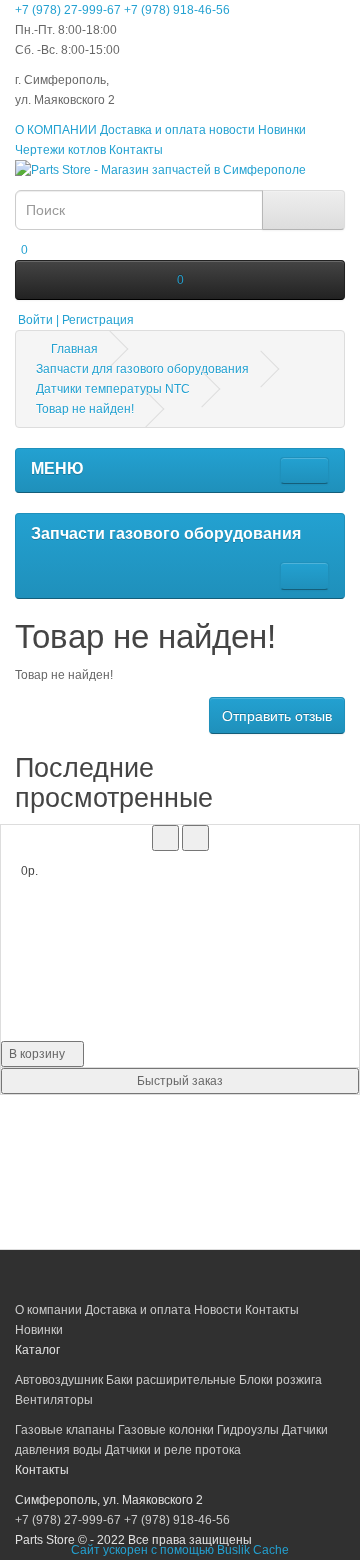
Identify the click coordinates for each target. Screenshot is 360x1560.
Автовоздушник (59, 1380)
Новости (218, 1310)
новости (232, 130)
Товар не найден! (85, 409)
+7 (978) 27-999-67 (68, 10)
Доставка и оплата (153, 130)
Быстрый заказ (180, 1081)
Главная (73, 349)
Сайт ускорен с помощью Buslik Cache (180, 1550)
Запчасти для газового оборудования (142, 369)
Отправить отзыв (277, 716)
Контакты (136, 150)
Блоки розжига (280, 1380)
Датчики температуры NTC (113, 389)
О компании (48, 1310)
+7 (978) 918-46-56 (177, 10)
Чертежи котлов (60, 150)
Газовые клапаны (65, 1430)
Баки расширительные (171, 1380)
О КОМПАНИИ (56, 130)
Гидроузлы (248, 1430)
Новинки (282, 130)
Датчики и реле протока (173, 1450)
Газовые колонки (166, 1430)
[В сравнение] (195, 838)
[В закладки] (165, 838)
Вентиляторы (54, 1400)
